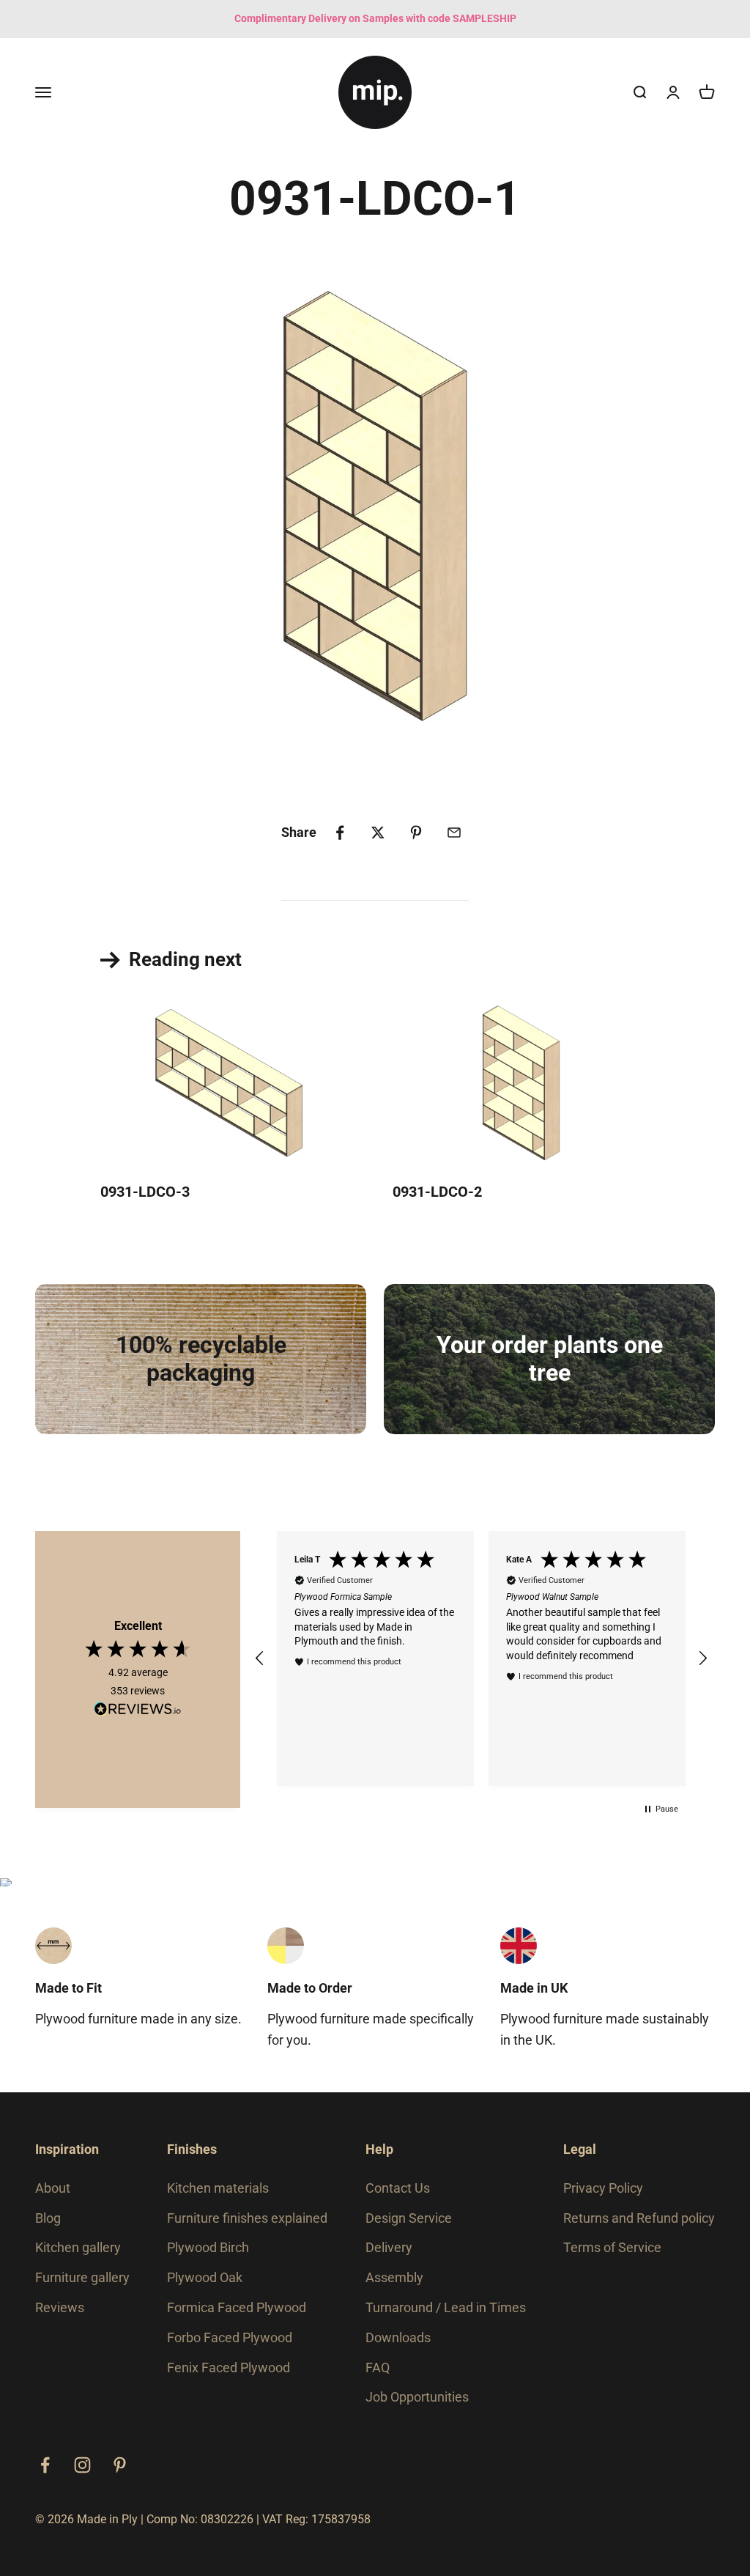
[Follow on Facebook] (45, 2465)
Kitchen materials (218, 2188)
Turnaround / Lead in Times (446, 2307)
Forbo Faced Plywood (230, 2337)
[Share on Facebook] (340, 833)
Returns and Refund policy (639, 2218)
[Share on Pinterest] (416, 833)
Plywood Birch (208, 2247)
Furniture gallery (82, 2277)
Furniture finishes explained (247, 2218)
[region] (481, 1658)
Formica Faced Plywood (237, 2307)
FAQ (378, 2368)
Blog (48, 2218)
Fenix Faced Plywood (229, 2368)
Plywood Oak (205, 2277)
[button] (260, 1658)
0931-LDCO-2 (437, 1192)
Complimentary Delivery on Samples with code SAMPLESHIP (375, 18)
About (53, 2188)
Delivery (389, 2247)
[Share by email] (454, 833)
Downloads (398, 2337)
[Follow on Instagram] (82, 2465)
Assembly (394, 2277)
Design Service (409, 2218)
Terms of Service (612, 2247)
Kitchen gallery (78, 2247)
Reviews (60, 2307)
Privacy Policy (603, 2188)
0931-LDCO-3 (145, 1192)
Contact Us (398, 2188)
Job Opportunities (417, 2397)
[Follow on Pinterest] (120, 2465)
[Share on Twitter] (378, 833)
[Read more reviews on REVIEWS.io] (138, 1711)
